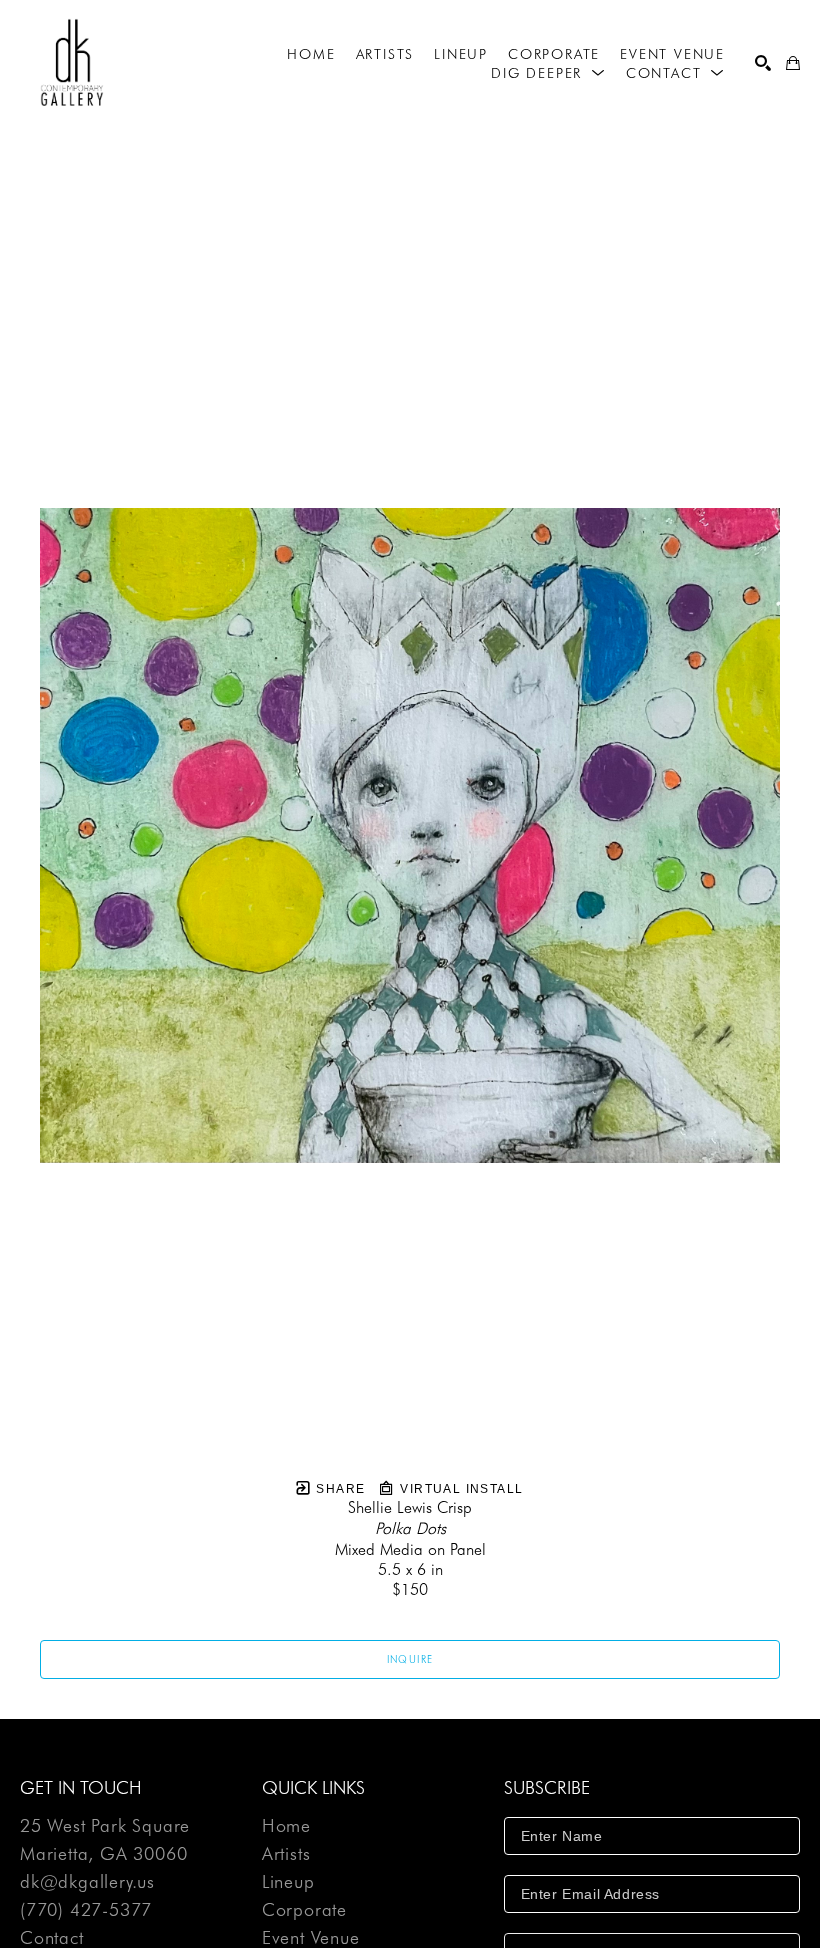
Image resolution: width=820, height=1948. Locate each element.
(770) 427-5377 (86, 1910)
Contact (52, 1938)
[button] (548, 73)
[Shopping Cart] (793, 63)
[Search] (763, 63)
